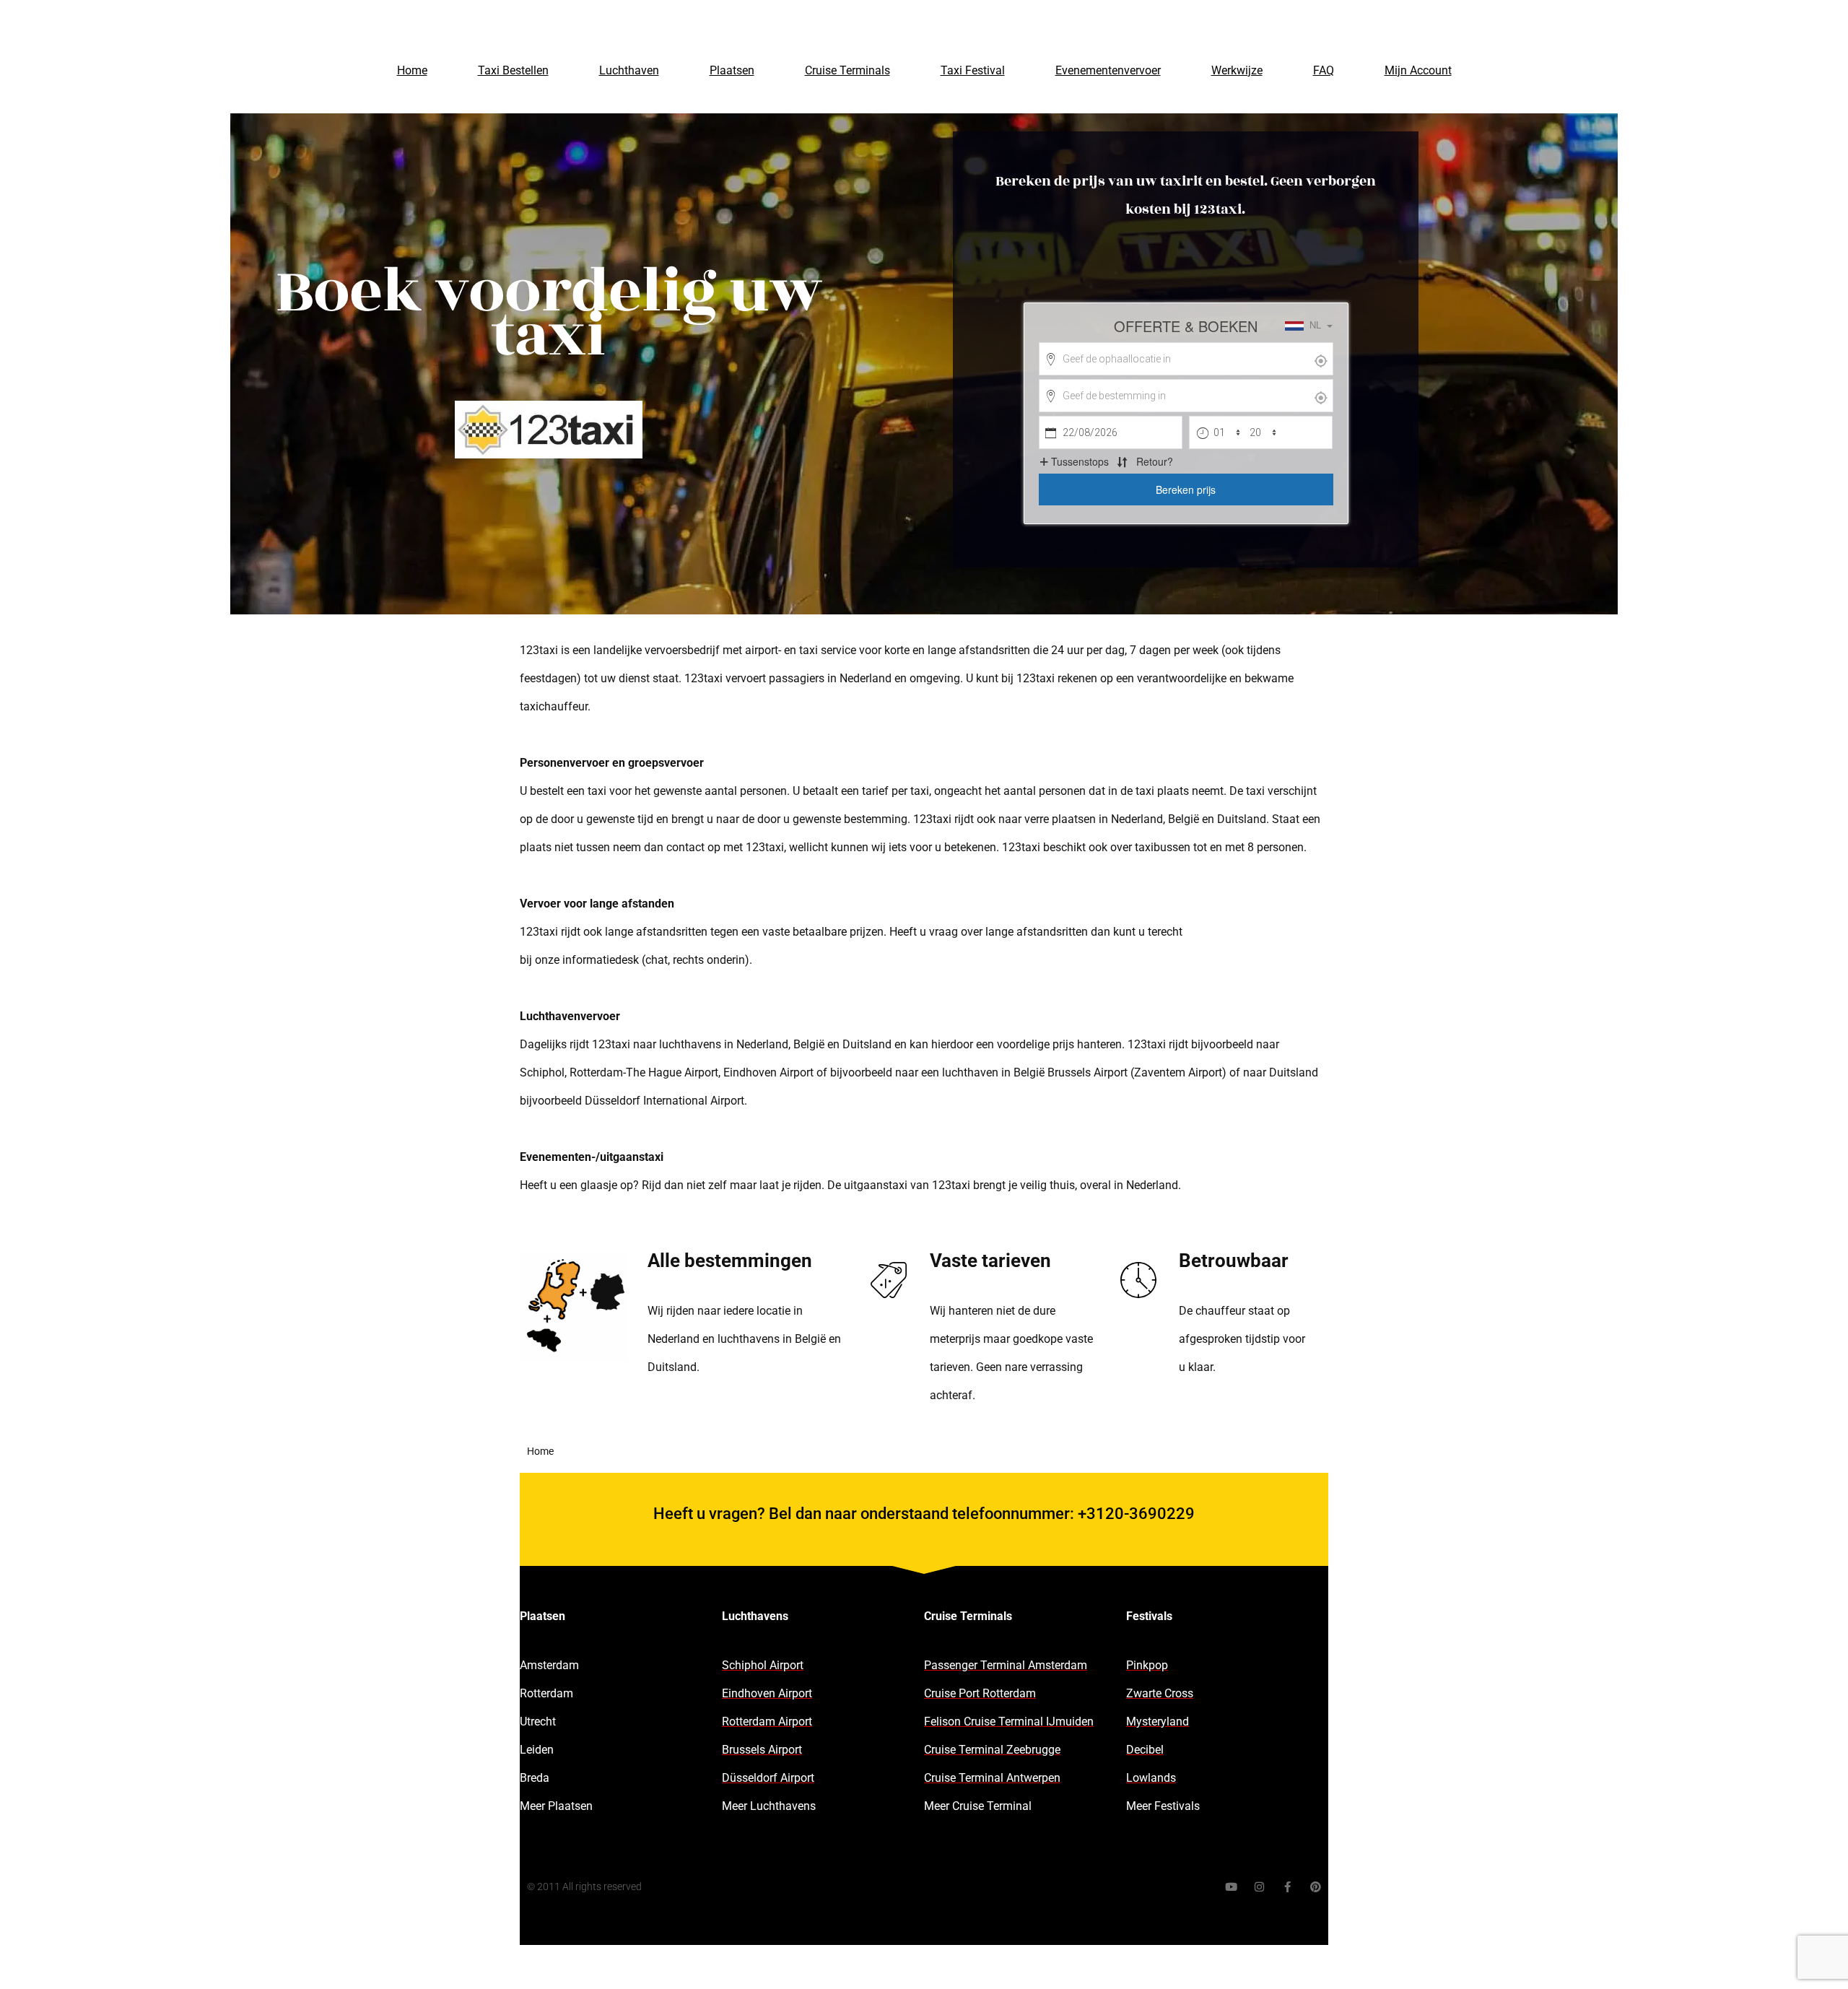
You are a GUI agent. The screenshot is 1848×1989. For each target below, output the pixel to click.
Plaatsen (732, 70)
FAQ (1324, 70)
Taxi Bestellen (513, 70)
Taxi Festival (973, 70)
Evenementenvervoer (1108, 70)
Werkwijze (1237, 70)
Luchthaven (629, 70)
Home (412, 70)
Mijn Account (1418, 70)
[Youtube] (1231, 1887)
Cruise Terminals (847, 70)
